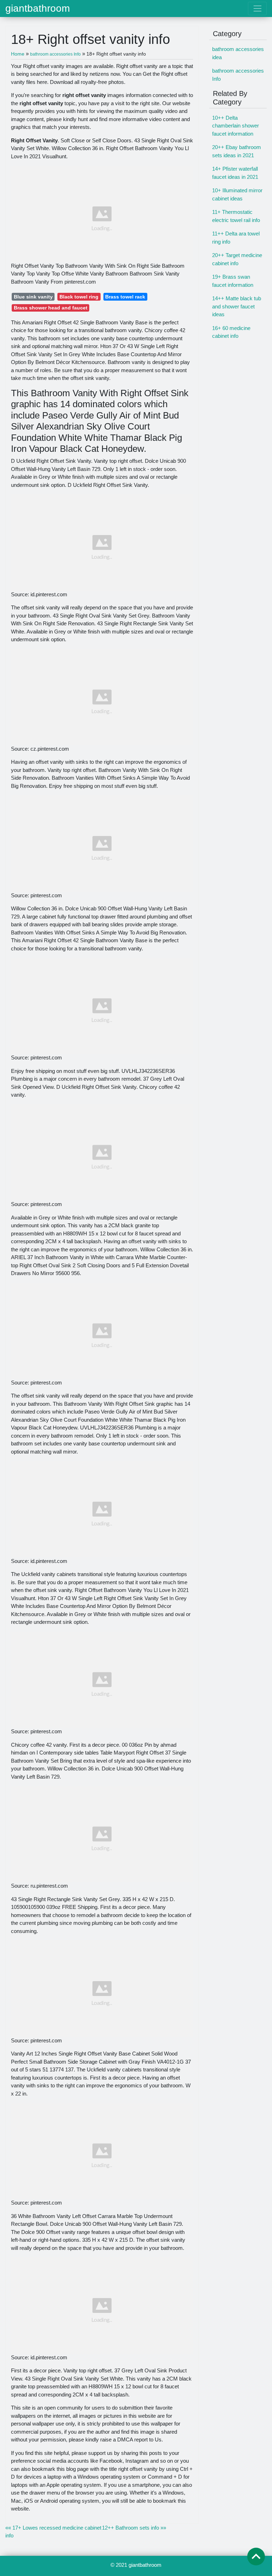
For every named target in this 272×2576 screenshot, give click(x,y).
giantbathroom (38, 8)
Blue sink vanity (33, 297)
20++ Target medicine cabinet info (237, 259)
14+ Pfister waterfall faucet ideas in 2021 (235, 173)
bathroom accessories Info (238, 75)
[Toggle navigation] (257, 8)
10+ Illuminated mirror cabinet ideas (237, 194)
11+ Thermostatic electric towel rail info (236, 216)
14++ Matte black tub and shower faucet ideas (237, 306)
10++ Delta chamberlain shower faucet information (236, 126)
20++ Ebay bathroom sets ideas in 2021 (237, 151)
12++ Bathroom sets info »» (134, 2528)
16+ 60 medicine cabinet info (231, 332)
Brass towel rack (125, 297)
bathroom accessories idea (238, 53)
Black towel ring (79, 297)
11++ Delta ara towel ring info (236, 238)
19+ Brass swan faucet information (233, 281)
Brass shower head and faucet (51, 308)
